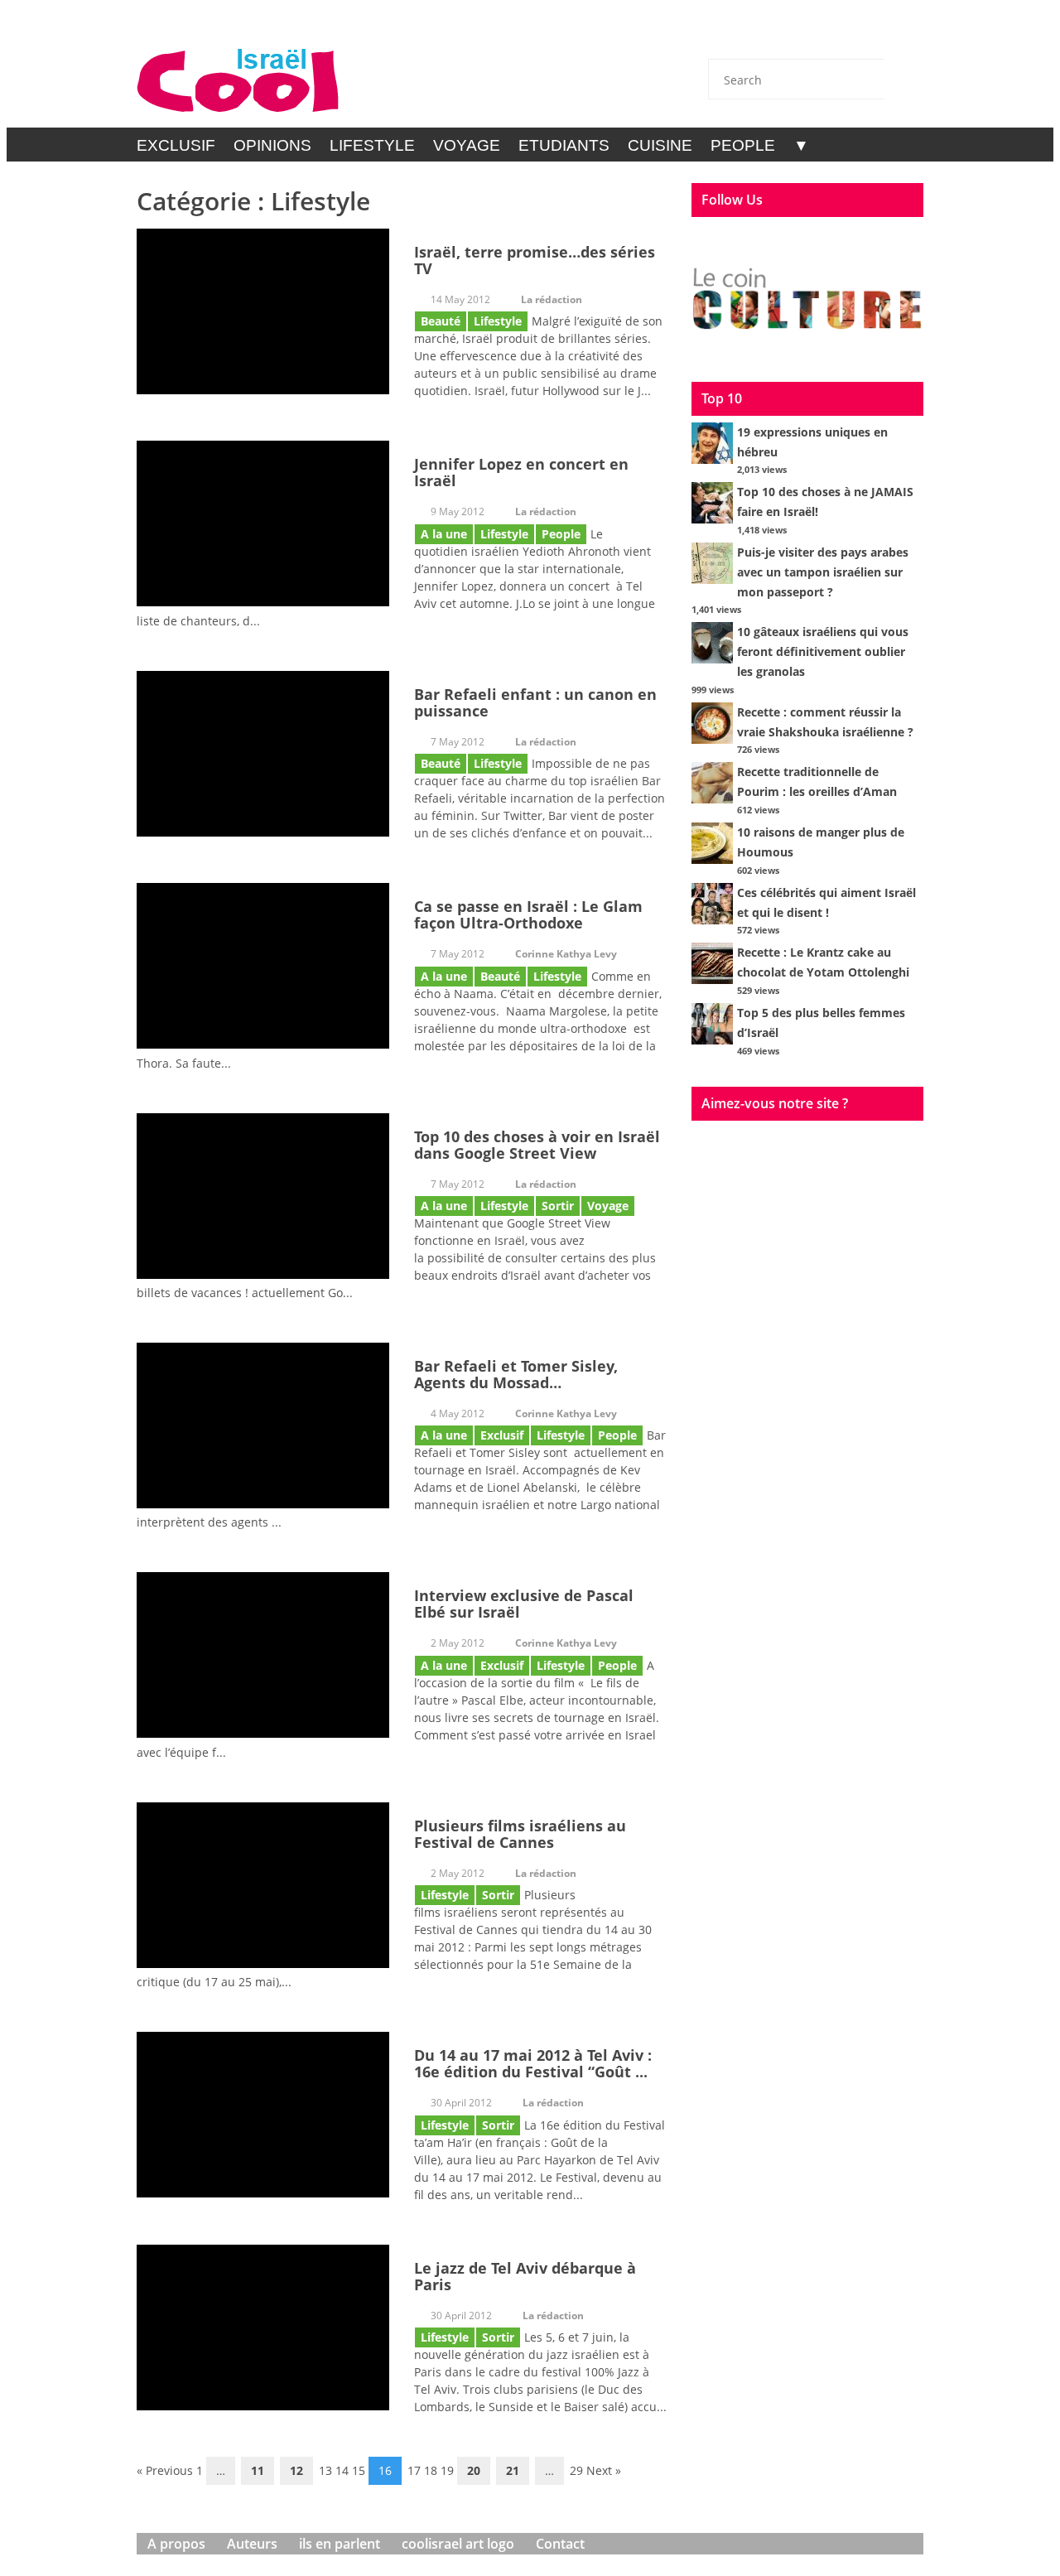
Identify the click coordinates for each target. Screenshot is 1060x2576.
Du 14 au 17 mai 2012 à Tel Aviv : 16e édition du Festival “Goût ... (533, 2063)
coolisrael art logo (458, 2544)
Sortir (558, 1206)
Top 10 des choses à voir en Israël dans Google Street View (537, 1145)
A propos (176, 2544)
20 (474, 2470)
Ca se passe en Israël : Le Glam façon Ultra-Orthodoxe (528, 914)
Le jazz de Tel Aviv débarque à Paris (525, 2276)
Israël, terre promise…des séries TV (535, 260)
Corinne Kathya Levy (566, 954)
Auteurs (252, 2544)
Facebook (816, 35)
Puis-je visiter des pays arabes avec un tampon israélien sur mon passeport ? (823, 572)
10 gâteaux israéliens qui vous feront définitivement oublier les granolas (823, 651)
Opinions (272, 145)
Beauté (441, 321)
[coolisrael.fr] (238, 81)
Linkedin (860, 35)
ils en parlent (340, 2544)
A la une (444, 534)
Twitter (772, 35)
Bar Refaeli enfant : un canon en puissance (535, 702)
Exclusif (176, 145)
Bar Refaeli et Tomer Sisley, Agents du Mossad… (516, 1374)
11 (258, 2470)
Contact (728, 35)
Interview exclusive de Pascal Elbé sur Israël (524, 1604)
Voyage (467, 145)
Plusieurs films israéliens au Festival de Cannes (520, 1834)
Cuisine (660, 145)
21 (513, 2470)
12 (296, 2470)
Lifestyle (372, 145)
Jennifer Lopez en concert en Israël (521, 472)
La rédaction (552, 299)
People (743, 145)
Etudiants (564, 145)
